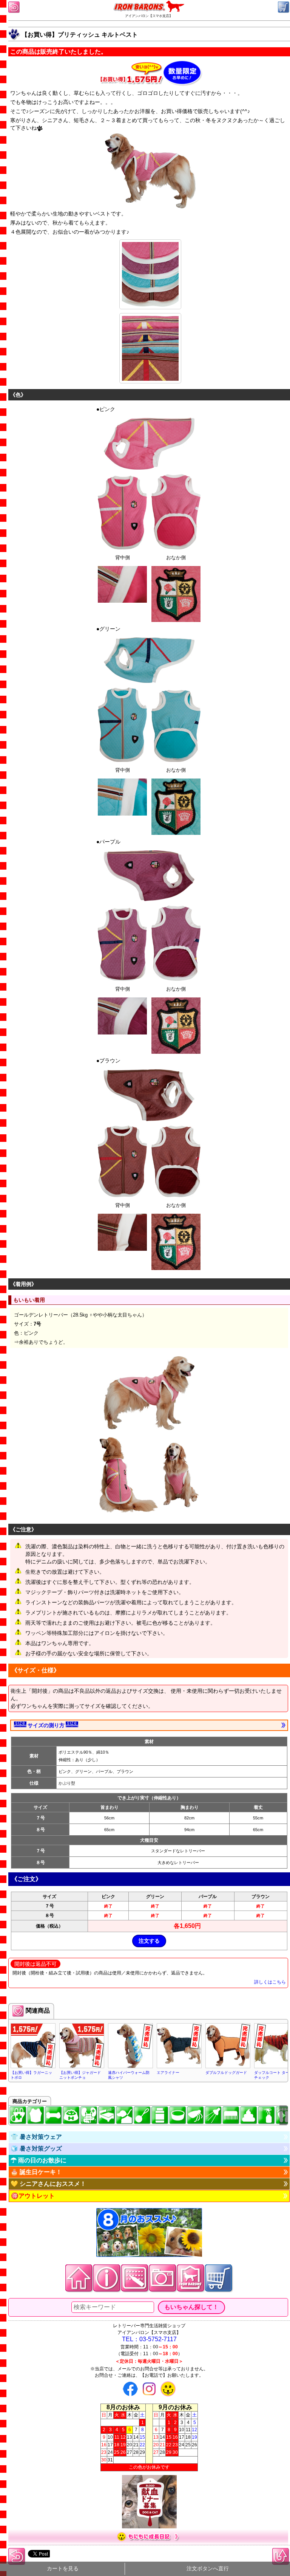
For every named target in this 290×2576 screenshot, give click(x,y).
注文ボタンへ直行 (208, 2569)
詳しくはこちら (270, 1982)
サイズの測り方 (46, 1725)
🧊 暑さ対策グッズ (36, 2149)
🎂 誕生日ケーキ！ (36, 2172)
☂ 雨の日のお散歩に (39, 2160)
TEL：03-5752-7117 (149, 2339)
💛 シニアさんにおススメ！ (48, 2184)
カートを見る (63, 2569)
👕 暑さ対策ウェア (36, 2137)
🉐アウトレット (33, 2196)
